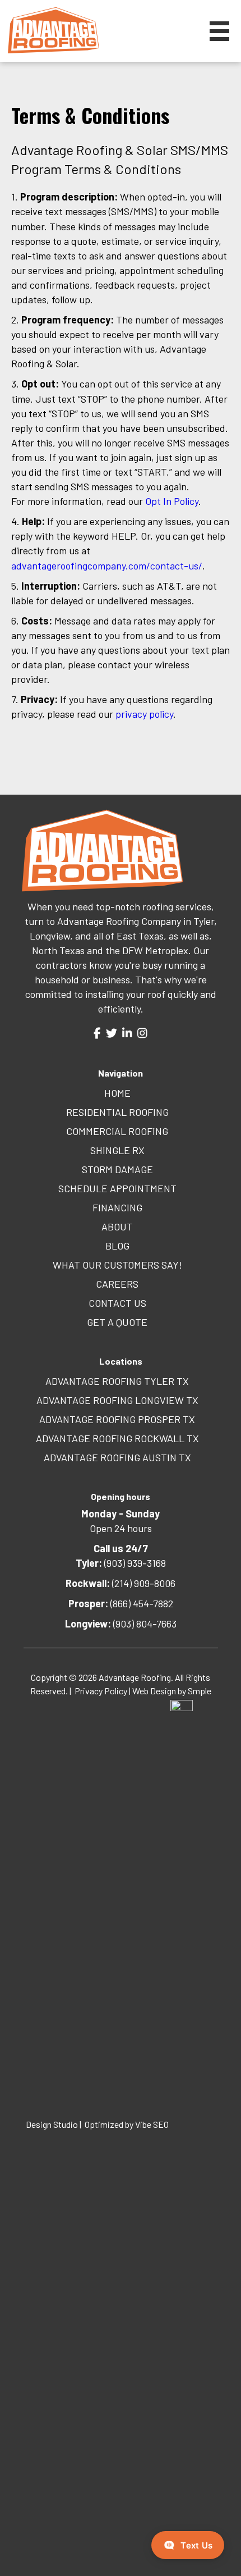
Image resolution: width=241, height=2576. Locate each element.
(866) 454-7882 (121, 1603)
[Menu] (219, 31)
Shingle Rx (117, 1150)
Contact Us (117, 1303)
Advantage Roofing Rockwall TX (117, 1438)
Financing (117, 1207)
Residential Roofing (117, 1112)
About (117, 1227)
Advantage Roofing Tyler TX (117, 1381)
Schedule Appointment (117, 1188)
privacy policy (144, 714)
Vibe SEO (153, 2124)
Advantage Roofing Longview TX (117, 1400)
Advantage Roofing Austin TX (117, 1457)
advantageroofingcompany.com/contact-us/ (107, 566)
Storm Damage (117, 1169)
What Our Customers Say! (117, 1265)
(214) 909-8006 (121, 1583)
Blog (117, 1246)
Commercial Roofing (117, 1131)
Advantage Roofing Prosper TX (117, 1419)
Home (117, 1093)
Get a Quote (117, 1322)
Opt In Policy (172, 501)
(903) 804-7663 (121, 1624)
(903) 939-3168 (121, 1563)
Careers (117, 1284)
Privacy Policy (101, 1691)
